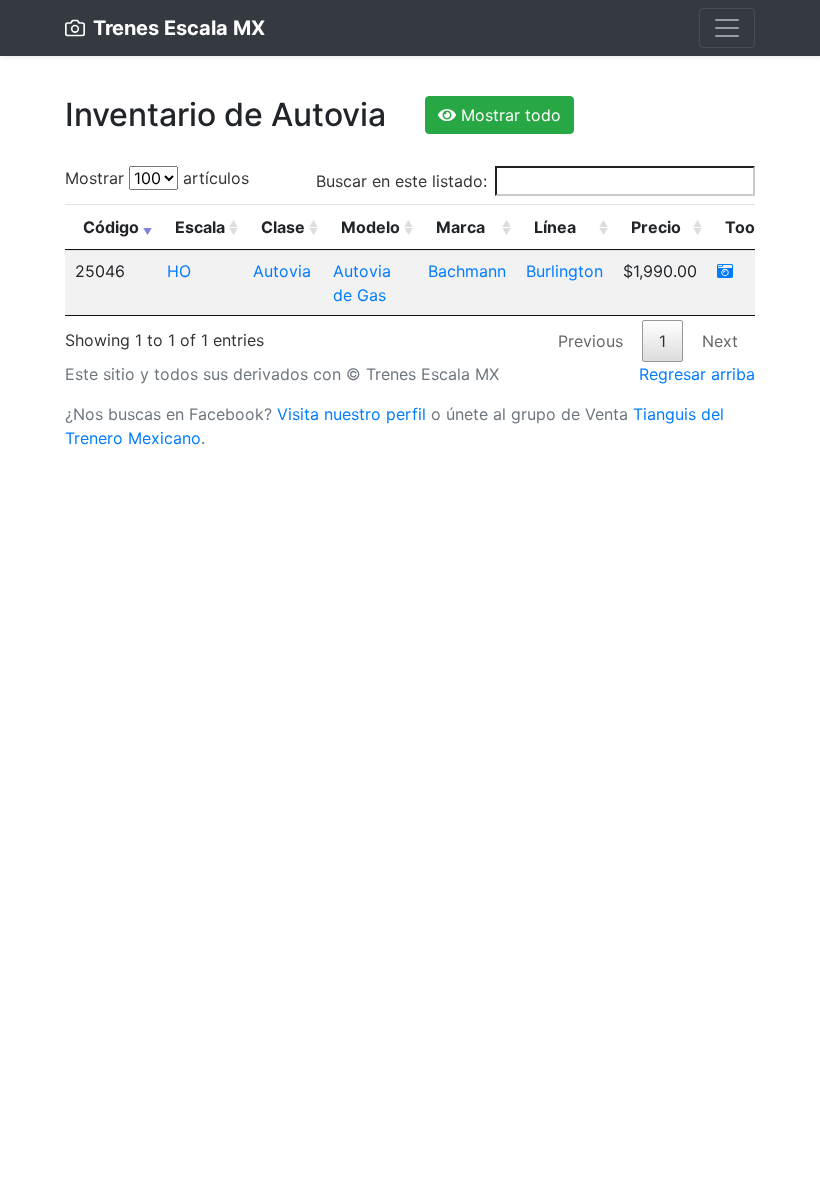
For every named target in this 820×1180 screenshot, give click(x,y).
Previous (590, 341)
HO (179, 271)
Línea (555, 227)
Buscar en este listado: (401, 181)
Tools (746, 227)
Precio (656, 227)
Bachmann (467, 271)
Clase (283, 227)
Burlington (564, 271)
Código (111, 227)
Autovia (282, 271)
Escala (200, 227)
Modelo (370, 227)
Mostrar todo (508, 115)
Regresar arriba (697, 374)
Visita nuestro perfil (351, 414)
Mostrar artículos (157, 178)
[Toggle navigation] (727, 28)
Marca (460, 227)
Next (720, 341)
